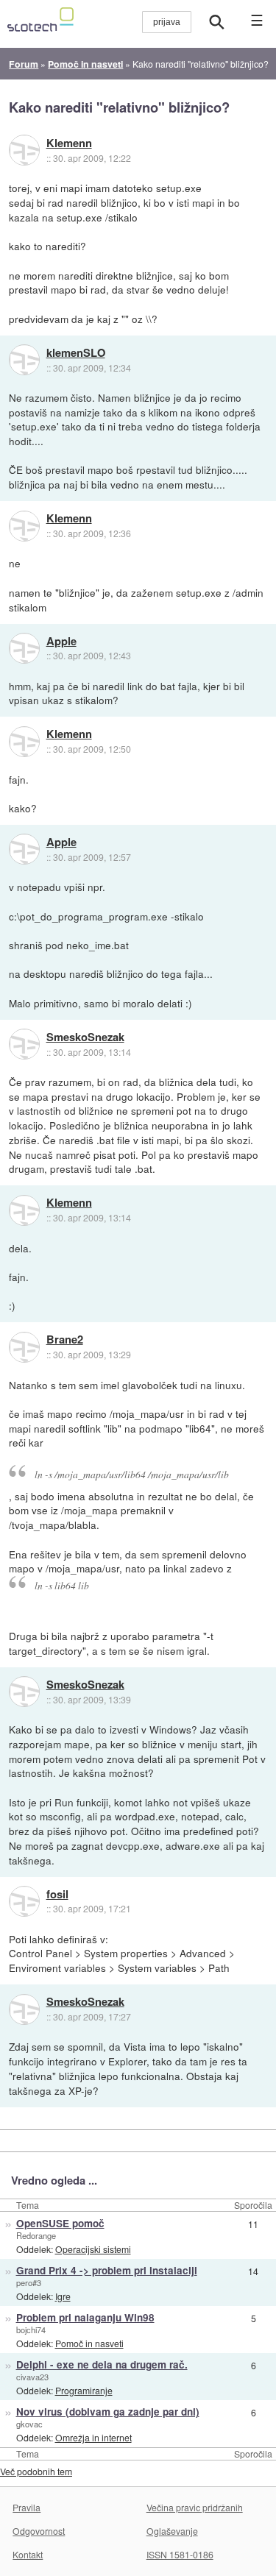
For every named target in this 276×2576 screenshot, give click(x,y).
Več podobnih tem (36, 2471)
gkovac (29, 2424)
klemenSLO (76, 353)
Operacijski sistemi (93, 2249)
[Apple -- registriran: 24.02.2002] (24, 648)
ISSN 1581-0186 (180, 2554)
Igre (63, 2296)
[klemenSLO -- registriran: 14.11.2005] (24, 360)
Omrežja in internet (93, 2437)
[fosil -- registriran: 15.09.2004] (24, 1901)
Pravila (26, 2507)
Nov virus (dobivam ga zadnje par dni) (108, 2412)
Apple (61, 642)
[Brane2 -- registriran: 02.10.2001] (24, 1347)
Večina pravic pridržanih (195, 2507)
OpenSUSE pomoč (60, 2223)
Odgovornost (39, 2531)
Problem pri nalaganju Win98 (85, 2317)
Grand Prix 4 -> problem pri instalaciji (107, 2270)
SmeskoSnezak (85, 1037)
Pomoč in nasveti (89, 2343)
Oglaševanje (172, 2531)
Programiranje (84, 2390)
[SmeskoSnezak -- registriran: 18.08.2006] (24, 1044)
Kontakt (28, 2554)
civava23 (32, 2377)
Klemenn (69, 143)
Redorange (36, 2235)
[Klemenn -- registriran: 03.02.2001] (24, 150)
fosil (57, 1895)
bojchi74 (31, 2330)
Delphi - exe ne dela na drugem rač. (102, 2364)
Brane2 (65, 1340)
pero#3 (29, 2282)
